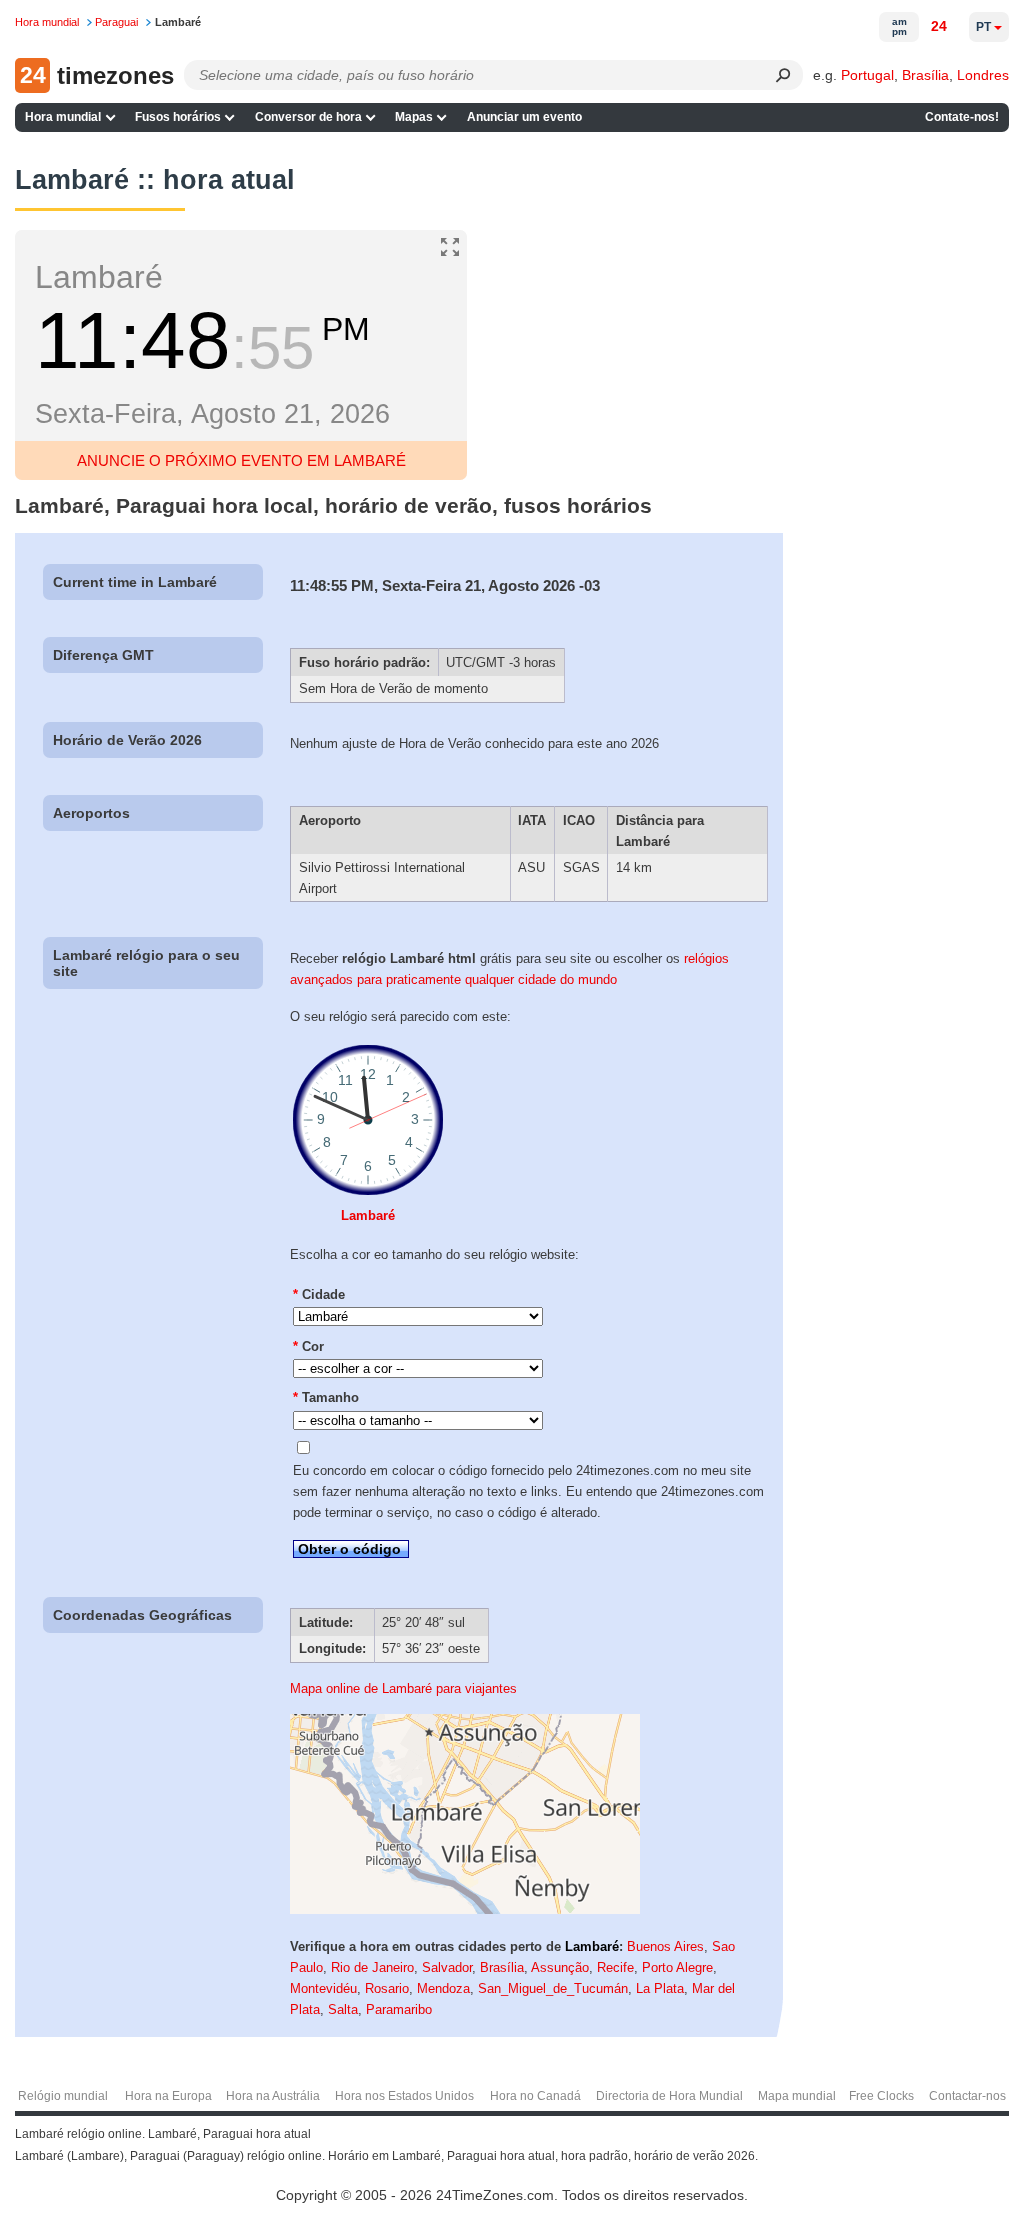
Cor (308, 1346)
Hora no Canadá (535, 2096)
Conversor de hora (308, 117)
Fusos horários (178, 117)
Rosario (387, 1988)
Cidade (319, 1294)
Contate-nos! (962, 117)
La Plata (660, 1988)
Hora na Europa (168, 2096)
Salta (343, 2009)
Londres (983, 75)
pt (983, 27)
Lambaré (368, 1215)
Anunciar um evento (524, 117)
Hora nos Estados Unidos (404, 2096)
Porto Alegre (677, 1967)
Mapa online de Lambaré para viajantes (403, 1688)
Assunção (560, 1967)
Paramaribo (399, 2009)
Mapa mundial (797, 2096)
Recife (615, 1967)
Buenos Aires (665, 1946)
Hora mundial (63, 117)
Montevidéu (323, 1988)
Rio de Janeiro (372, 1967)
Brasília (925, 75)
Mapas (414, 117)
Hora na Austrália (273, 2096)
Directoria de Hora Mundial (669, 2096)
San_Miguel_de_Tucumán (553, 1988)
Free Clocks (881, 2096)
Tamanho (326, 1397)
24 (939, 26)
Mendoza (443, 1988)
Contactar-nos (967, 2096)
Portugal (867, 75)
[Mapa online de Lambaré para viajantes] (465, 1909)
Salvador (447, 1967)
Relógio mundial (63, 2096)
